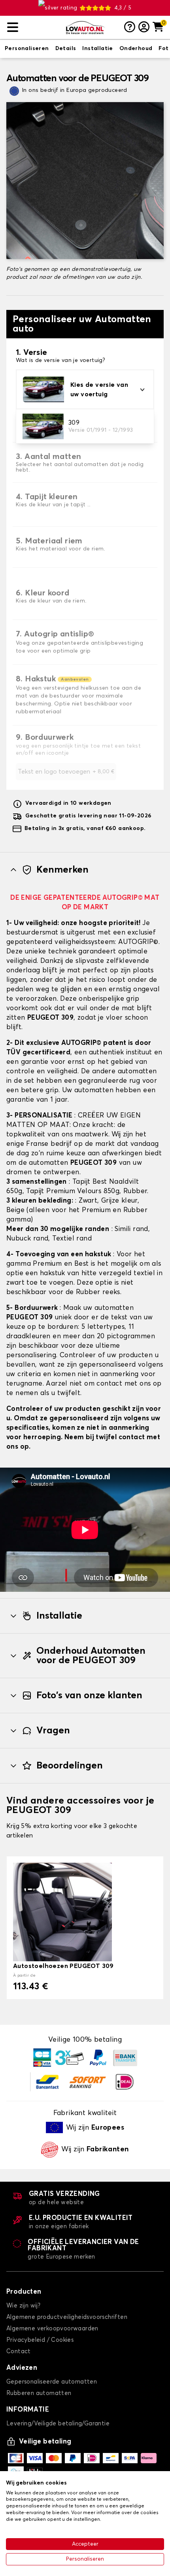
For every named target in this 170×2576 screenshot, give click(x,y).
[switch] (27, 49)
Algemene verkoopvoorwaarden (52, 2329)
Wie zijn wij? (23, 2306)
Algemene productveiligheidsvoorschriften (67, 2317)
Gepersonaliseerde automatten (52, 2382)
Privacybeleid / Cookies (40, 2340)
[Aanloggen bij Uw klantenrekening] (144, 28)
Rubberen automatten (39, 2393)
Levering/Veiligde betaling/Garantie (58, 2424)
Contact (19, 2351)
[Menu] (33, 27)
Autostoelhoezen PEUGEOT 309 (63, 1966)
